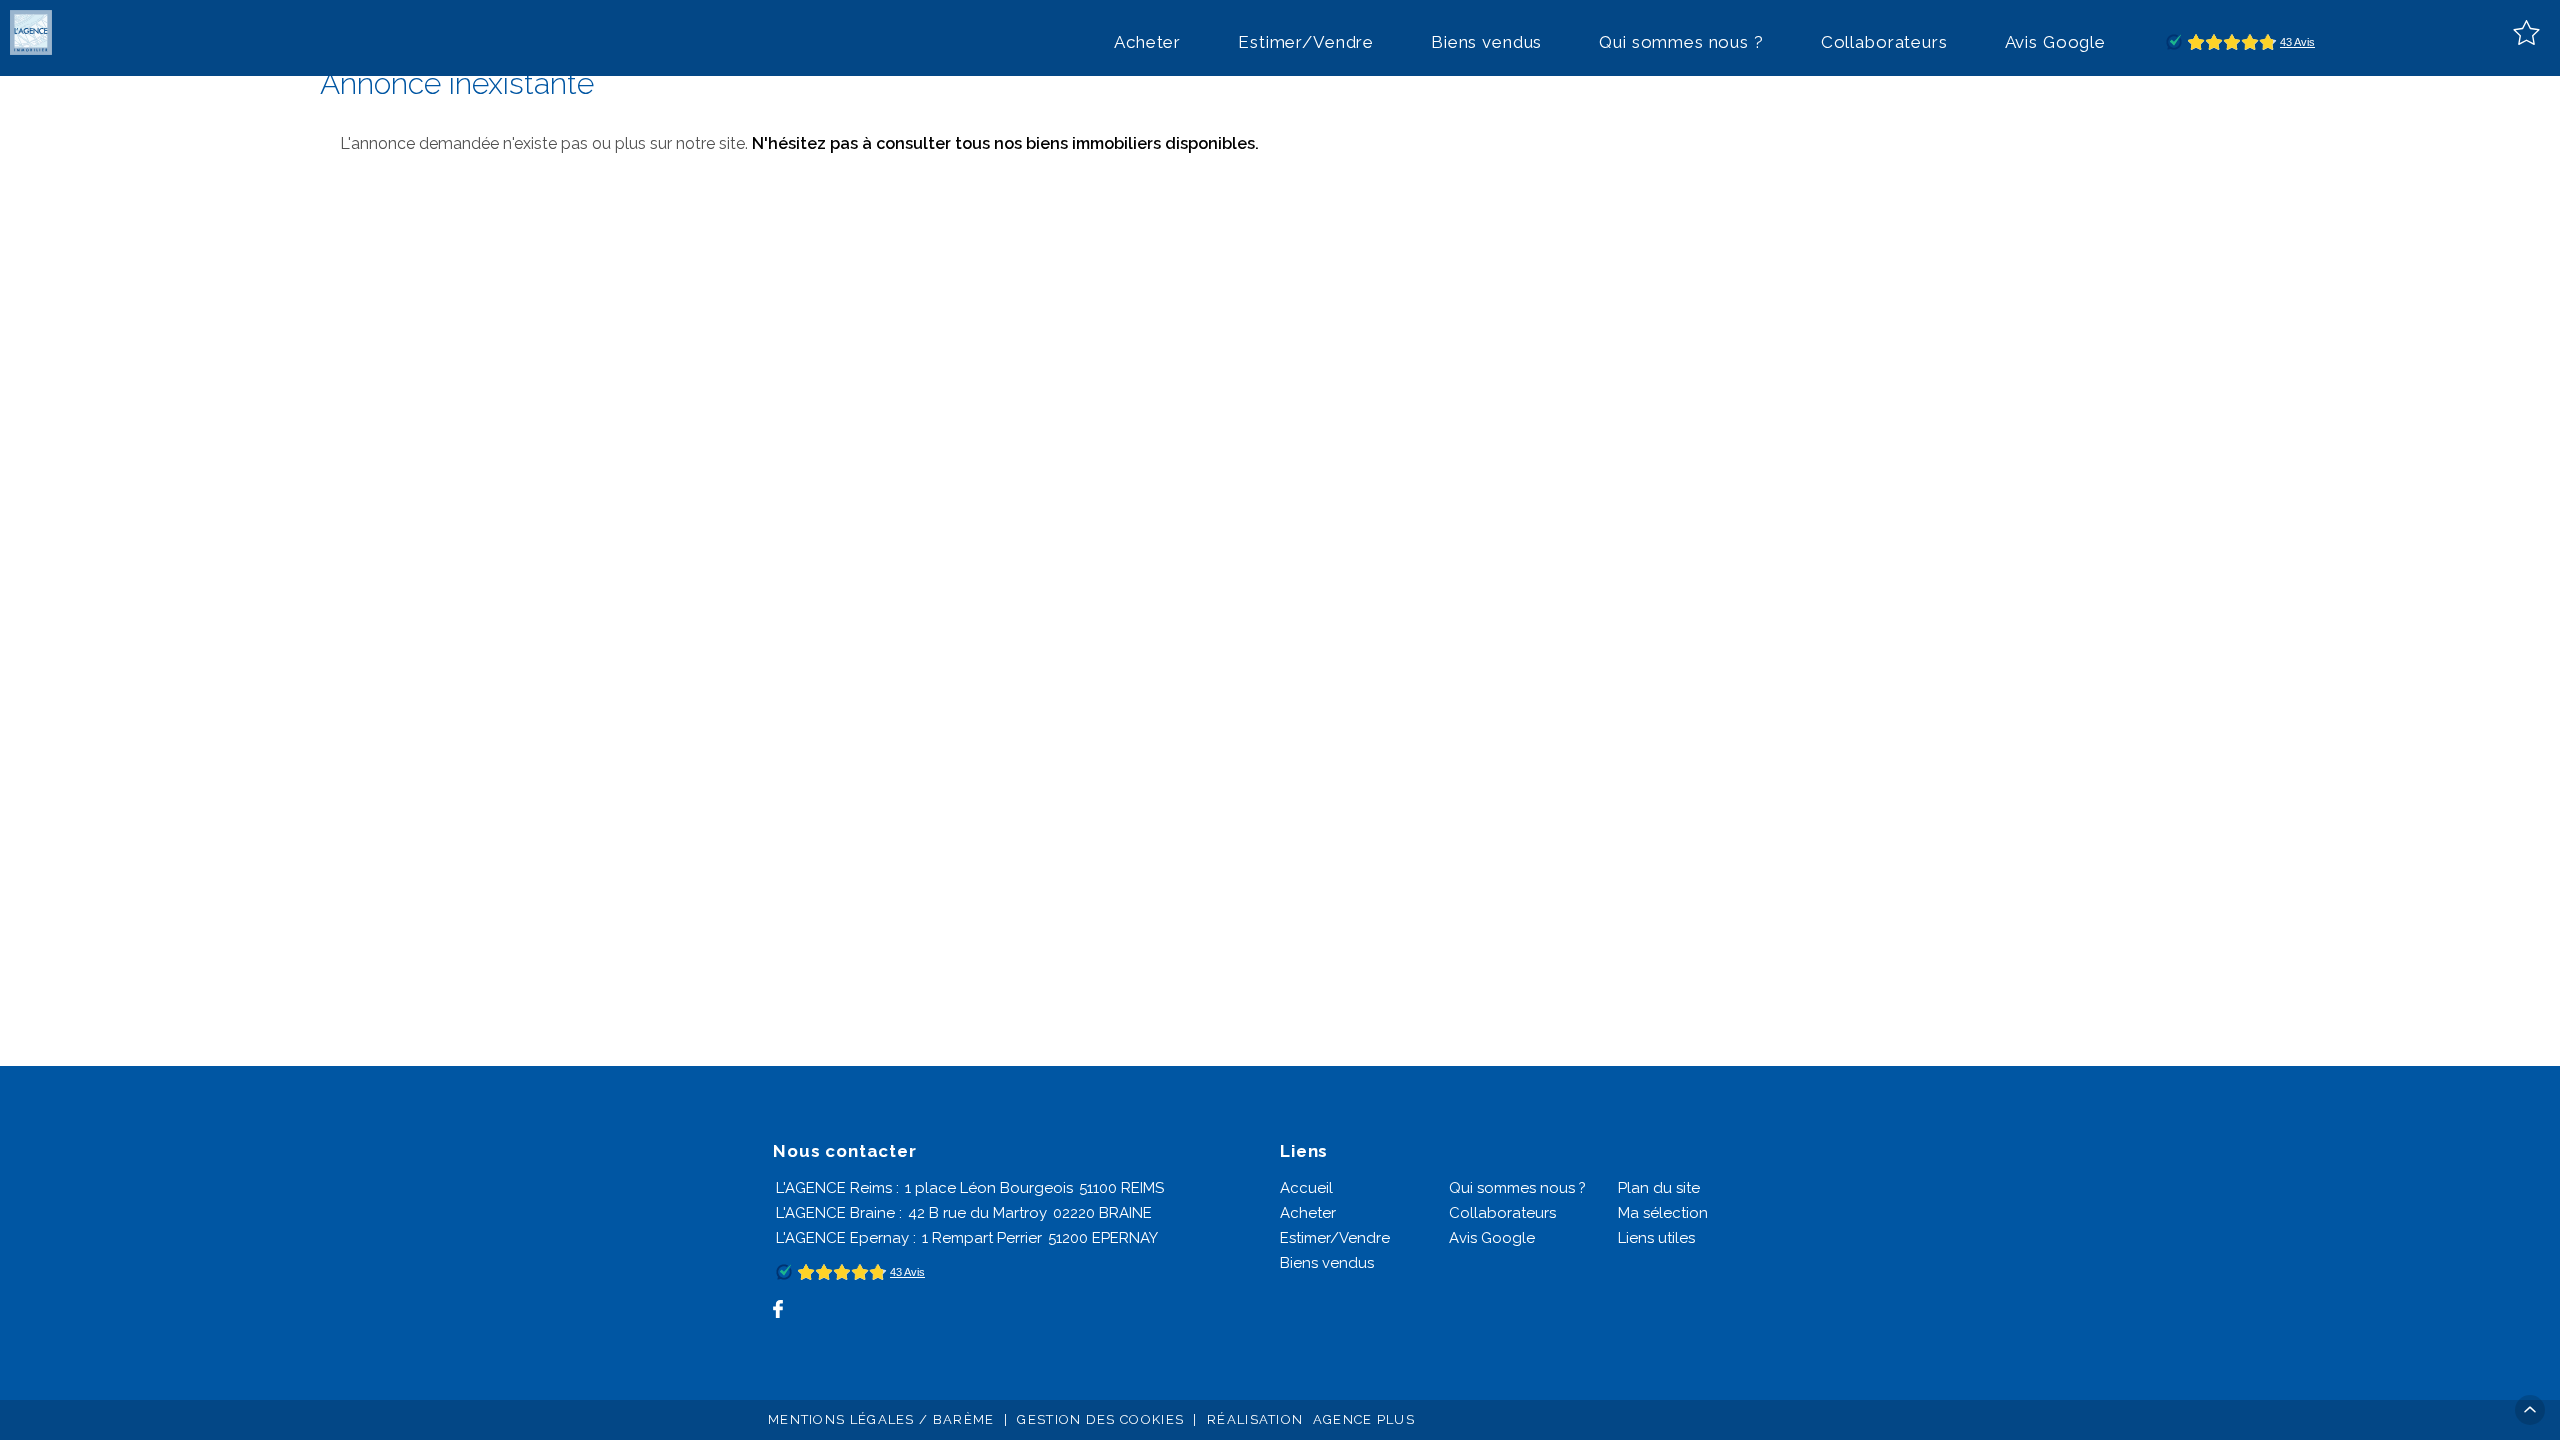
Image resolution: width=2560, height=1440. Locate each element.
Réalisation (1311, 1419)
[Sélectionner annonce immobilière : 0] (2526, 32)
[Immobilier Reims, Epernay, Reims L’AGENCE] (32, 32)
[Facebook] (778, 1309)
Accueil (1306, 1188)
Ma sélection (1663, 1213)
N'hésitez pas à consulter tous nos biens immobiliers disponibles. (1005, 143)
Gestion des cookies (1100, 1419)
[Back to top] (2530, 1410)
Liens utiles (1656, 1238)
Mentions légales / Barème (881, 1419)
